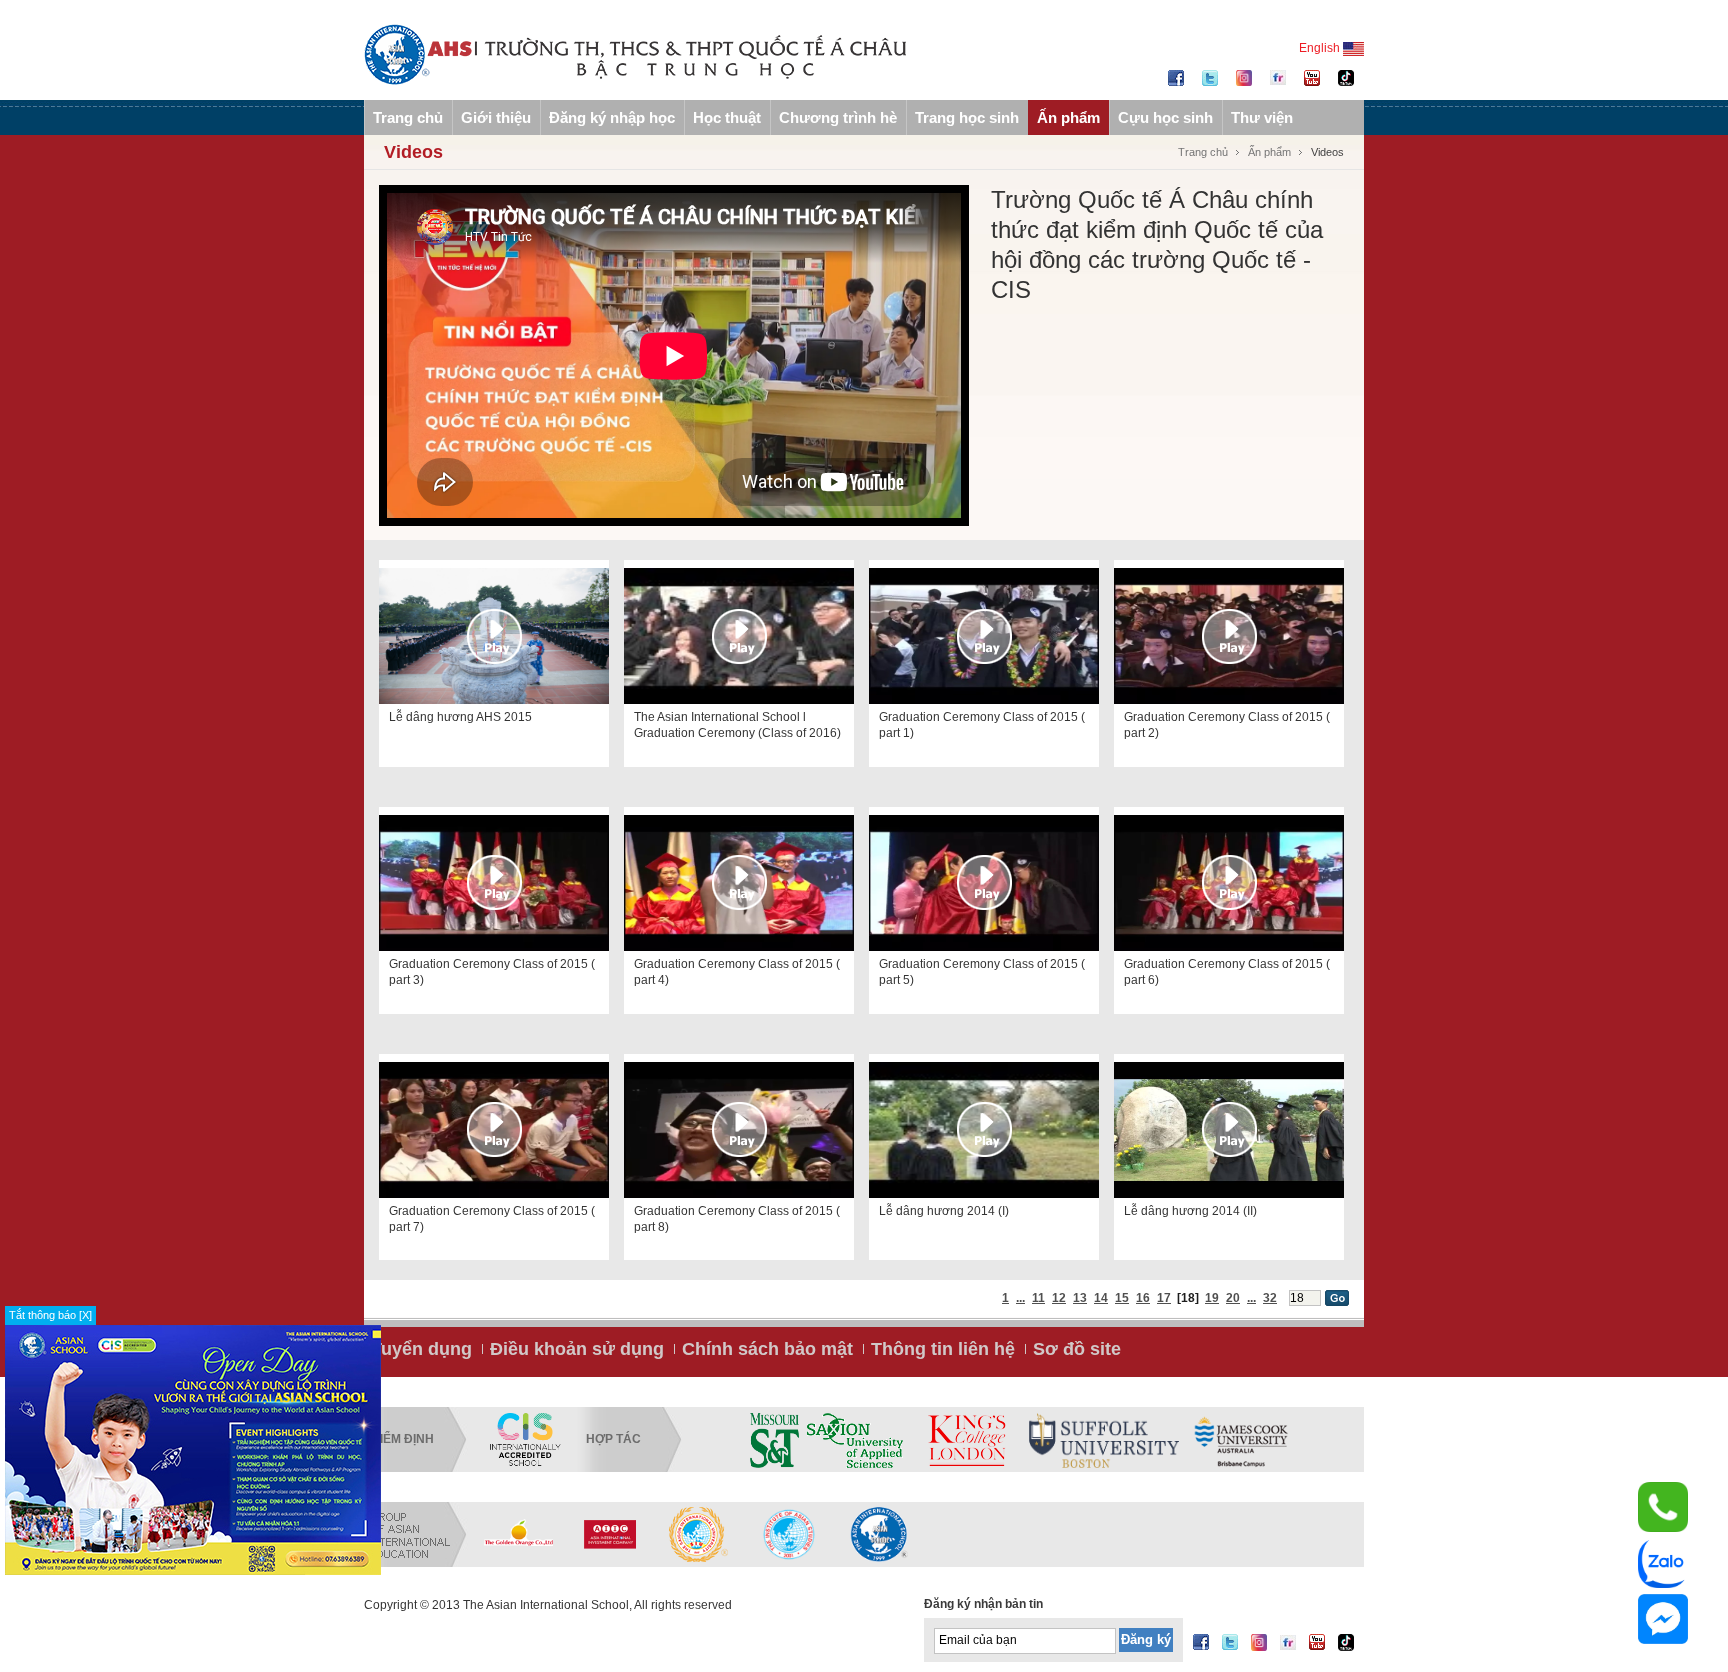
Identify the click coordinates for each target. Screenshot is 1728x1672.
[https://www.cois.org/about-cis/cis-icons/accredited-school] (525, 1440)
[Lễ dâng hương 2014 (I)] (984, 1130)
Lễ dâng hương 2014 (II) (1190, 1211)
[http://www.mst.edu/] (774, 1440)
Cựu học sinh (1165, 117)
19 (1212, 1298)
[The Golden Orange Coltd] (519, 1534)
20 (1233, 1298)
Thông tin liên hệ (943, 1349)
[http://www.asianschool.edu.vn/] (879, 1534)
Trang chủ (408, 117)
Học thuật (727, 117)
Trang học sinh (967, 117)
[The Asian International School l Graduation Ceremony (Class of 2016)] (739, 636)
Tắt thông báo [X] (50, 1315)
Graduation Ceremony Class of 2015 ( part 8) (737, 1219)
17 (1164, 1298)
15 (1122, 1298)
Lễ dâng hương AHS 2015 (460, 717)
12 (1059, 1298)
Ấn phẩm (1068, 117)
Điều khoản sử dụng (577, 1349)
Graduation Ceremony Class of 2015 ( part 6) (1227, 972)
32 (1270, 1298)
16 (1143, 1298)
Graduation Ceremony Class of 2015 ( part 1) (982, 725)
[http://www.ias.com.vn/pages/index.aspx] (699, 1534)
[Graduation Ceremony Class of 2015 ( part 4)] (739, 883)
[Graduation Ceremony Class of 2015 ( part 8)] (739, 1130)
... (1020, 1298)
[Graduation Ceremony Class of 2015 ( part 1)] (984, 636)
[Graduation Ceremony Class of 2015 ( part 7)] (494, 1130)
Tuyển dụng (421, 1349)
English (1321, 48)
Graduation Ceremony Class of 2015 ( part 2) (1227, 725)
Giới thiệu (496, 117)
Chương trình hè (838, 117)
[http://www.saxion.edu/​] (855, 1440)
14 (1101, 1298)
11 (1038, 1298)
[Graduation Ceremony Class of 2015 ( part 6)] (1229, 883)
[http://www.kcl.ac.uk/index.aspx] (966, 1440)
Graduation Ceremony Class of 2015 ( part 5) (982, 972)
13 (1080, 1298)
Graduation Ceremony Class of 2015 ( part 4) (737, 972)
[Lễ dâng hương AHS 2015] (494, 636)
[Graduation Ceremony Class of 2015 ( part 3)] (494, 883)
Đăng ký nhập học (612, 117)
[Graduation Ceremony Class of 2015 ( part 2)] (1229, 636)
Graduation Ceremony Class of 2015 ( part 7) (492, 1219)
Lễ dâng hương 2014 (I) (944, 1211)
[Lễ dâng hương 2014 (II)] (1229, 1130)
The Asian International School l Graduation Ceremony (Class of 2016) (737, 725)
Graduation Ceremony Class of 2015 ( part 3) (492, 972)
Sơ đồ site (1077, 1349)
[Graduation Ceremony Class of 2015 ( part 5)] (984, 883)
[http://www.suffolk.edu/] (1104, 1440)
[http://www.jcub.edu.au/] (1242, 1440)
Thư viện (1262, 117)
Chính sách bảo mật (767, 1349)
